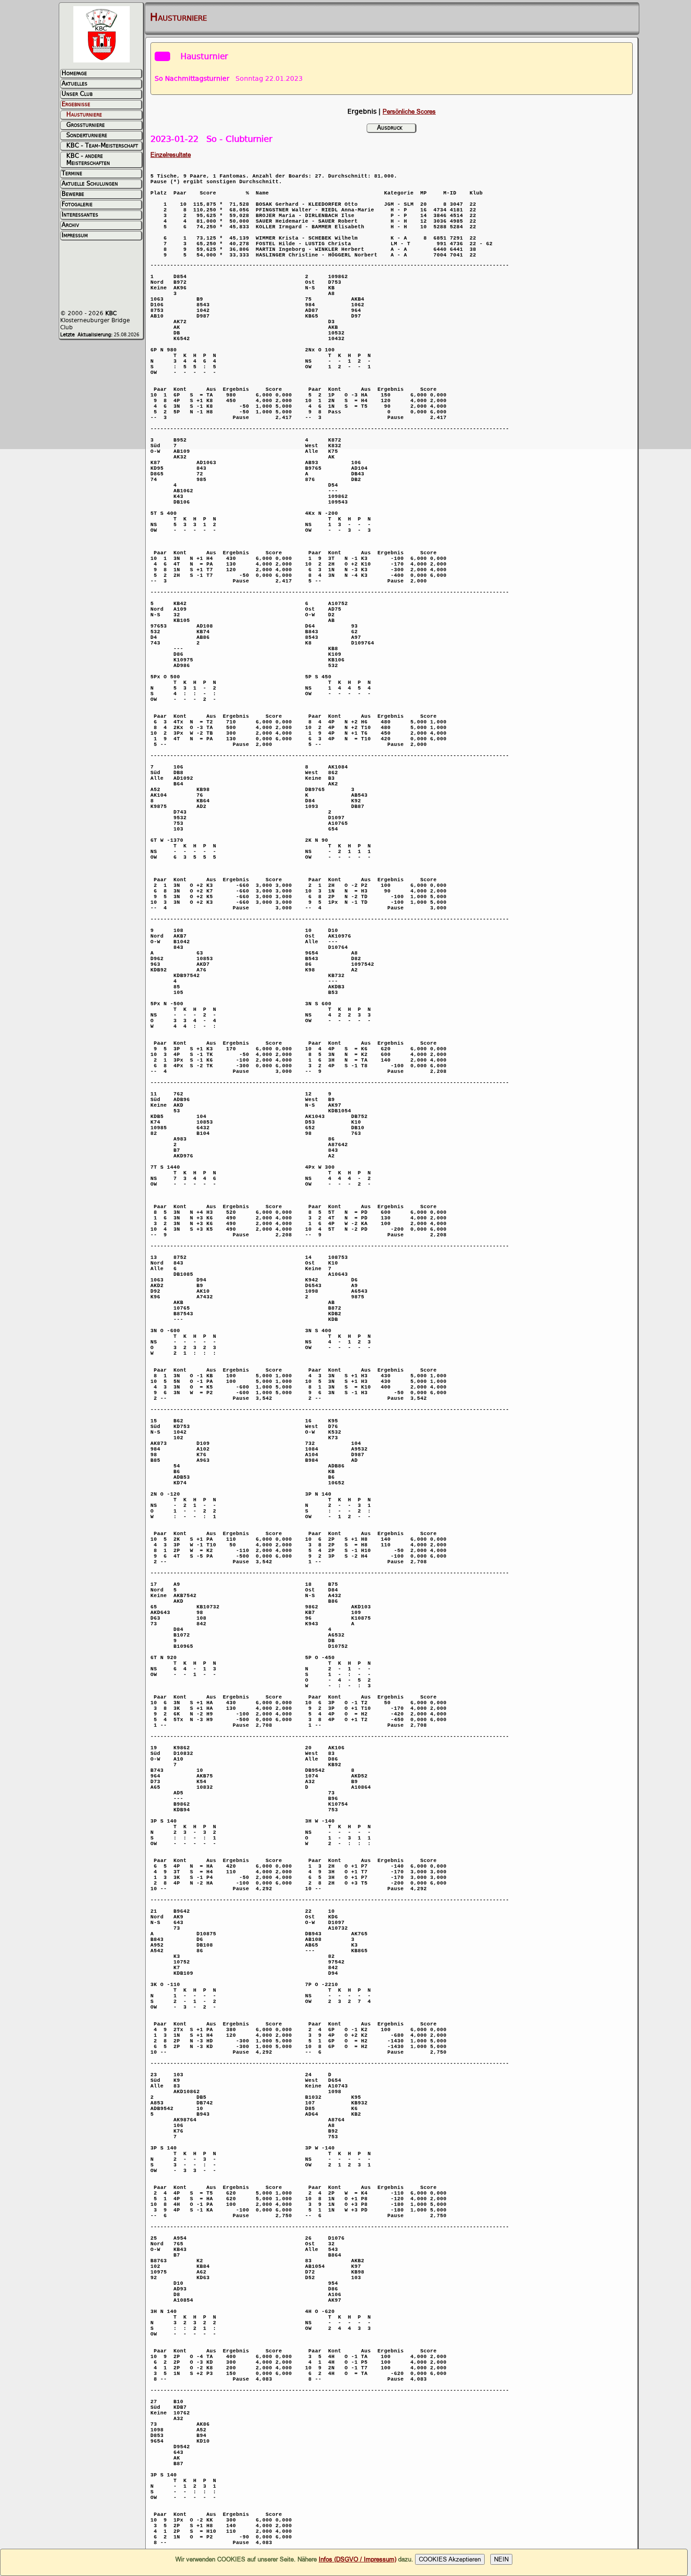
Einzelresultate (171, 155)
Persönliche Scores (409, 112)
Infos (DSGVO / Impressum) (357, 2559)
